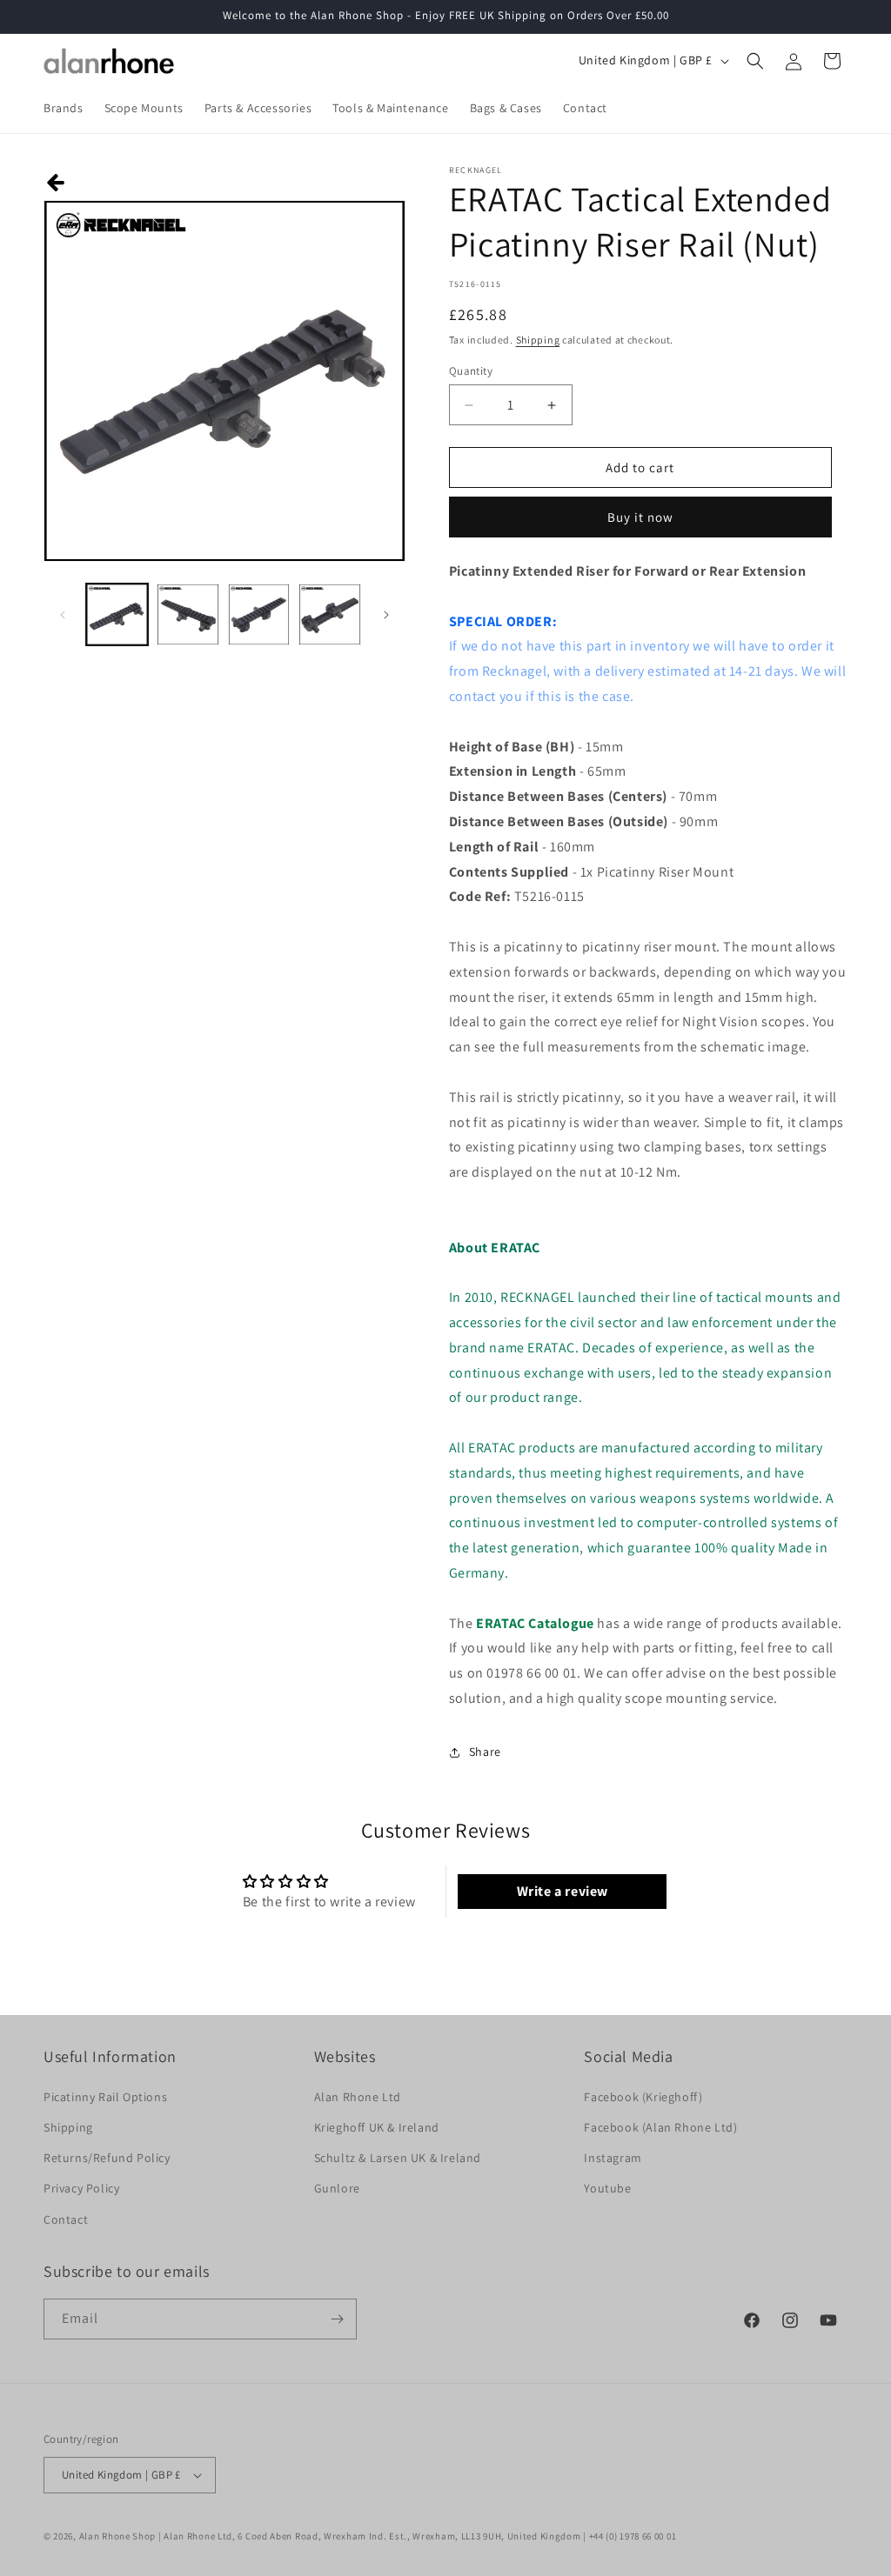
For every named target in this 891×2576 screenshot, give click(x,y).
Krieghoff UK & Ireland (377, 2127)
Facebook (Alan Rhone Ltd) (660, 2127)
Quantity (471, 371)
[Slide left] (63, 615)
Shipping (538, 340)
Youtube (607, 2188)
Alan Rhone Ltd (358, 2097)
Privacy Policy (81, 2188)
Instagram (613, 2158)
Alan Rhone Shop (118, 2536)
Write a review (563, 1891)
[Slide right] (386, 615)
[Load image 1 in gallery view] (117, 614)
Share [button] (485, 1752)
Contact (66, 2219)
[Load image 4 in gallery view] (329, 614)
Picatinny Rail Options (105, 2097)
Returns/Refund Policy (107, 2158)
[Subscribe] (337, 2319)
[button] (755, 61)
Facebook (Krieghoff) (643, 2097)
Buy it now (640, 517)
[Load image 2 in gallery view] (188, 614)
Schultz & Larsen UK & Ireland (398, 2158)
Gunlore (337, 2188)
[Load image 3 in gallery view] (259, 614)
